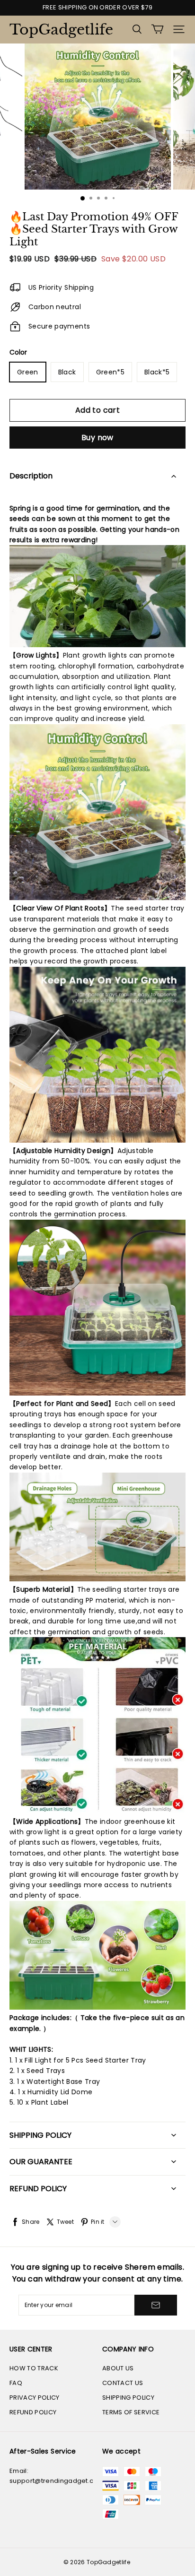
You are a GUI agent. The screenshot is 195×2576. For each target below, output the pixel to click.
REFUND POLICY (33, 2412)
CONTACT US (123, 2383)
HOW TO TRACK (34, 2368)
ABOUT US (118, 2368)
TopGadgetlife (57, 30)
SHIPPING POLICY (128, 2398)
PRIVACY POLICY (35, 2398)
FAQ (16, 2383)
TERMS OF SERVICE (131, 2412)
